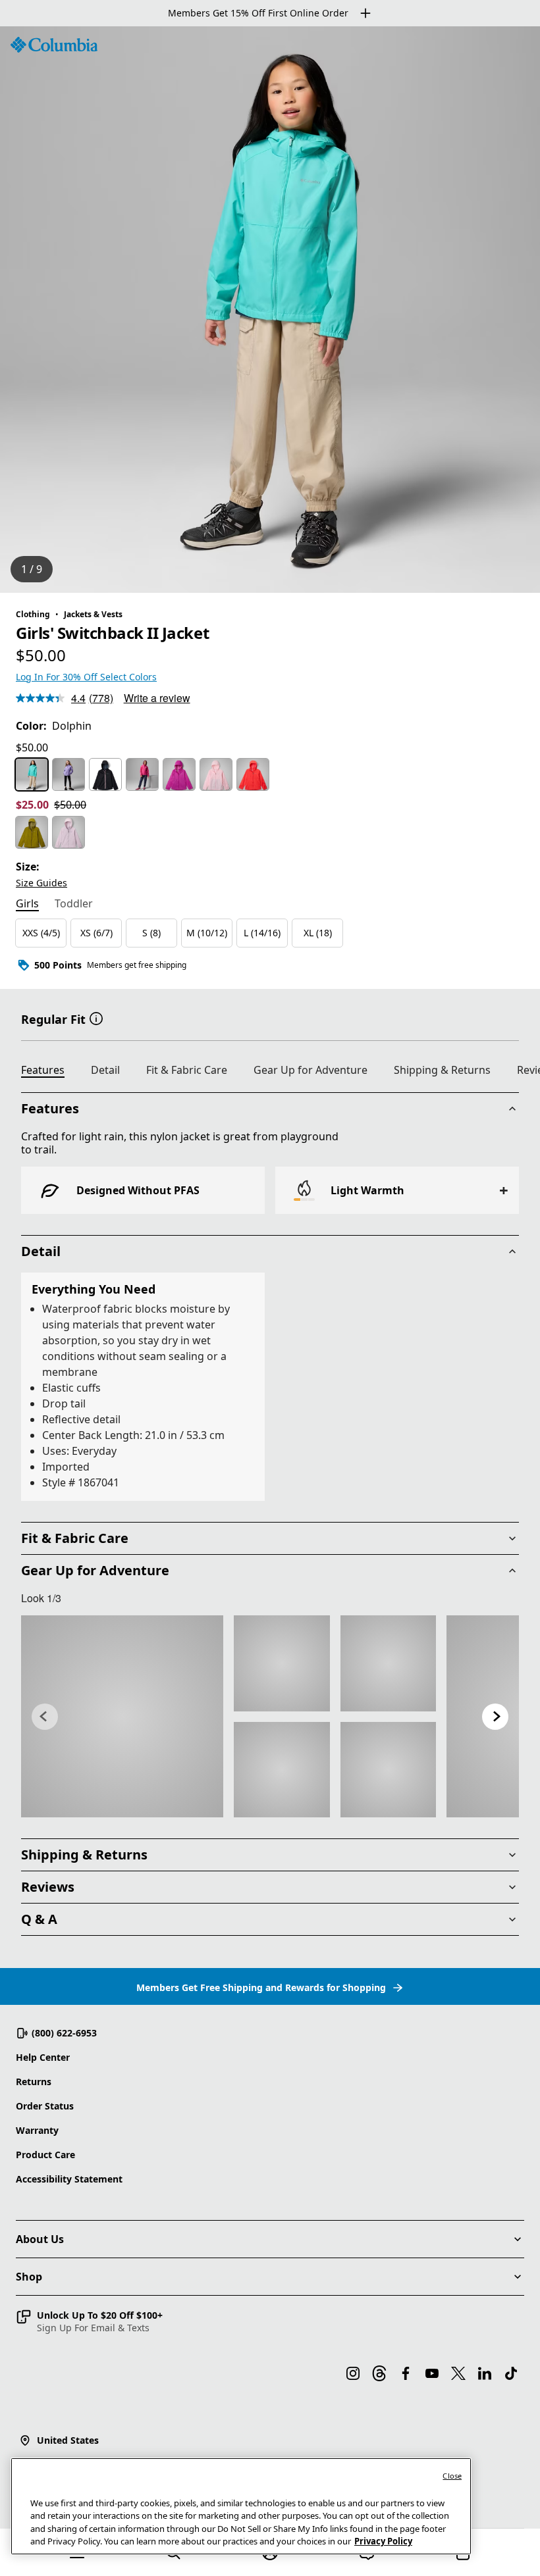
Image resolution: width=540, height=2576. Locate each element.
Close (452, 2476)
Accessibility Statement (69, 2179)
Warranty (37, 2130)
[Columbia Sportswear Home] (54, 45)
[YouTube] (432, 2373)
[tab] (27, 905)
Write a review (157, 698)
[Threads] (379, 2373)
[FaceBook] (406, 2373)
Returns (34, 2082)
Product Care (45, 2155)
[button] (96, 1018)
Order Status (45, 2106)
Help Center (43, 2057)
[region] (270, 310)
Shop (29, 2277)
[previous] (45, 1717)
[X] (458, 2373)
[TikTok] (511, 2373)
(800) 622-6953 (64, 2033)
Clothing (33, 614)
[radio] (32, 774)
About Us (40, 2239)
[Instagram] (353, 2373)
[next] (495, 1717)
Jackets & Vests (93, 614)
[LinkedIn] (485, 2373)
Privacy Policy (383, 2541)
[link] (122, 1716)
